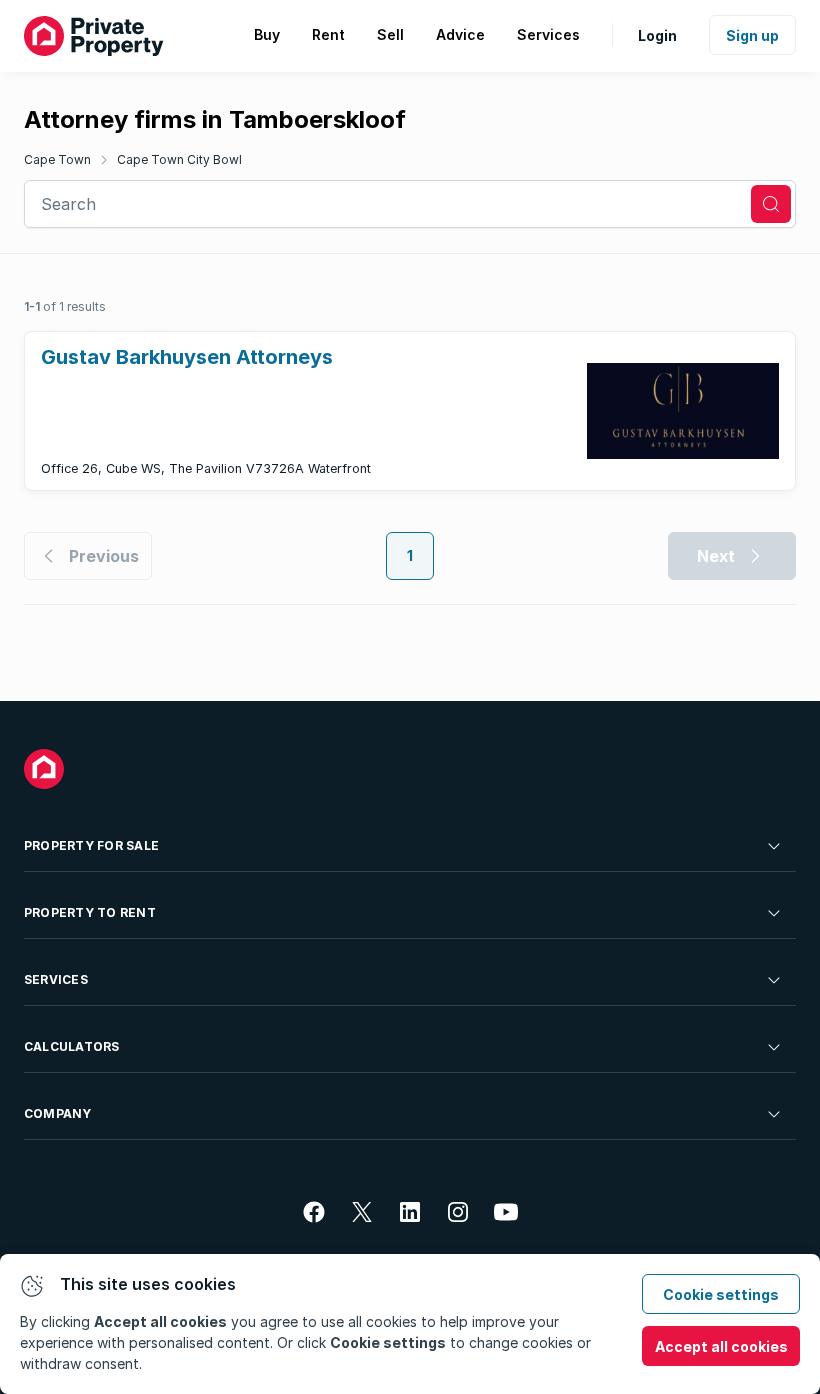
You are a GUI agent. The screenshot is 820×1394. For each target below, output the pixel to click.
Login (657, 35)
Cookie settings (721, 1294)
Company (58, 1113)
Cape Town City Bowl (179, 159)
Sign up (752, 35)
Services (56, 979)
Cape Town (57, 159)
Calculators (72, 1046)
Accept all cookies (721, 1346)
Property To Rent (90, 912)
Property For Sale (91, 845)
